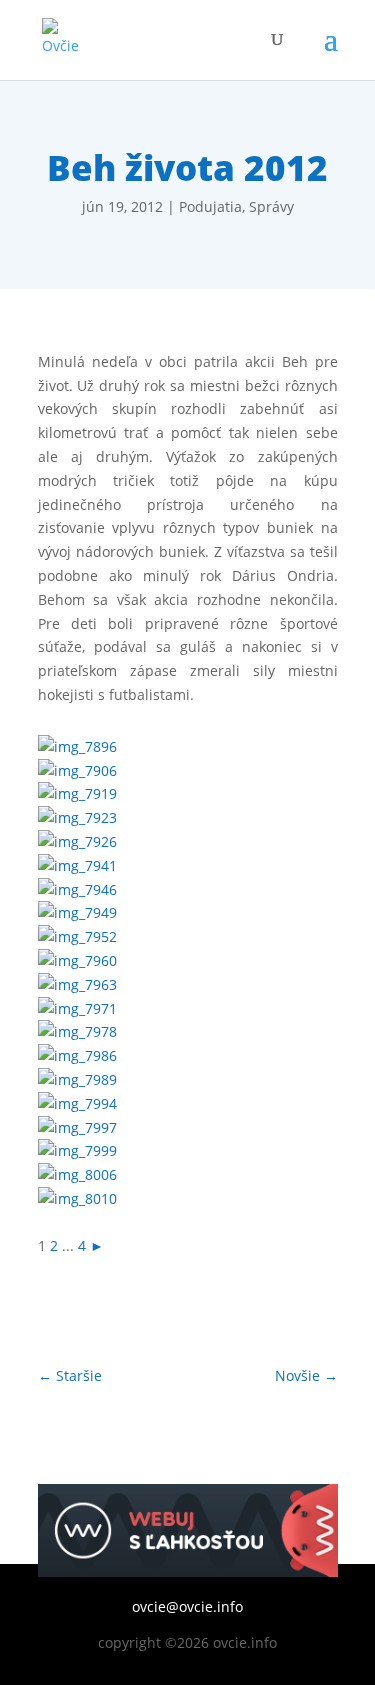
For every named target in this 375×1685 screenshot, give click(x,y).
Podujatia (210, 206)
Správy (271, 206)
